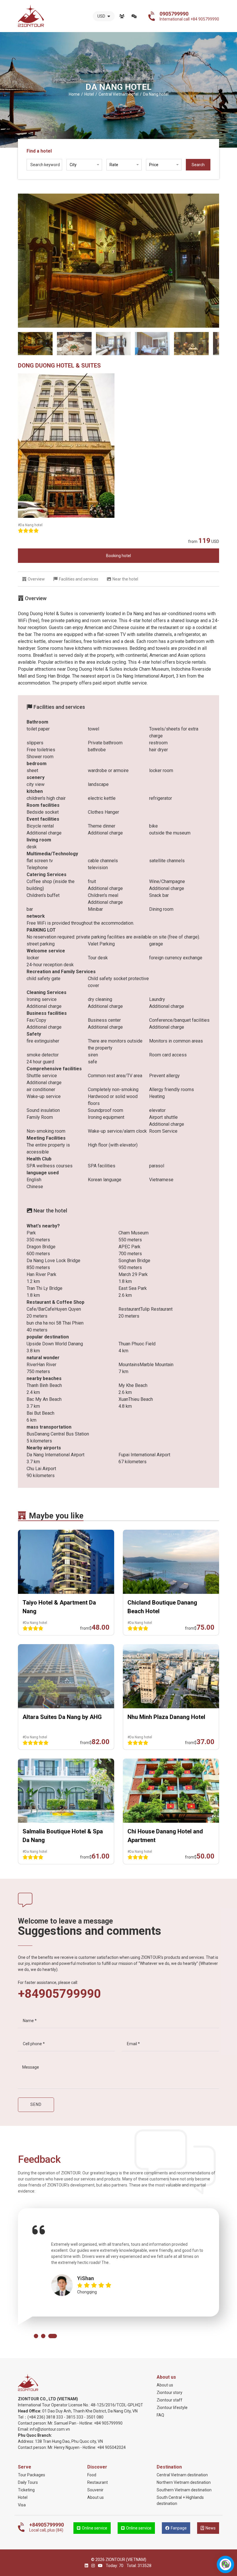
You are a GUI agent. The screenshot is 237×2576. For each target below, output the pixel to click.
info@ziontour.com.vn (50, 2429)
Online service (95, 2528)
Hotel (23, 2497)
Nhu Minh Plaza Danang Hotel (166, 1717)
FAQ (160, 2415)
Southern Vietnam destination (184, 2490)
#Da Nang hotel (30, 525)
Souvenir (95, 2490)
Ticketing (26, 2490)
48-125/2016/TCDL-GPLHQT (117, 2405)
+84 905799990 (108, 2423)
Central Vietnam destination (182, 2475)
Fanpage (179, 2528)
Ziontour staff (170, 2400)
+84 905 (104, 2447)
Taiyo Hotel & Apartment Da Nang (59, 1607)
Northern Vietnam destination (184, 2482)
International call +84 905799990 (189, 16)
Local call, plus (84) (47, 2527)
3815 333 (75, 2417)
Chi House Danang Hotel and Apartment (165, 1836)
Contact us (134, 16)
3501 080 (95, 2417)
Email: (24, 2429)
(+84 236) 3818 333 (45, 2417)
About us (122, 16)
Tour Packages (32, 2475)
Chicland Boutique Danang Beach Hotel (162, 1607)
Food (92, 2475)
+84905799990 (59, 1994)
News (211, 2528)
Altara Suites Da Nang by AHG (62, 1717)
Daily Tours (28, 2482)
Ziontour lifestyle (172, 2408)
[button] (36, 2336)
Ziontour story (170, 2393)
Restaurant (98, 2482)
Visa (22, 2505)
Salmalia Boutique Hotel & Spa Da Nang (63, 1836)
